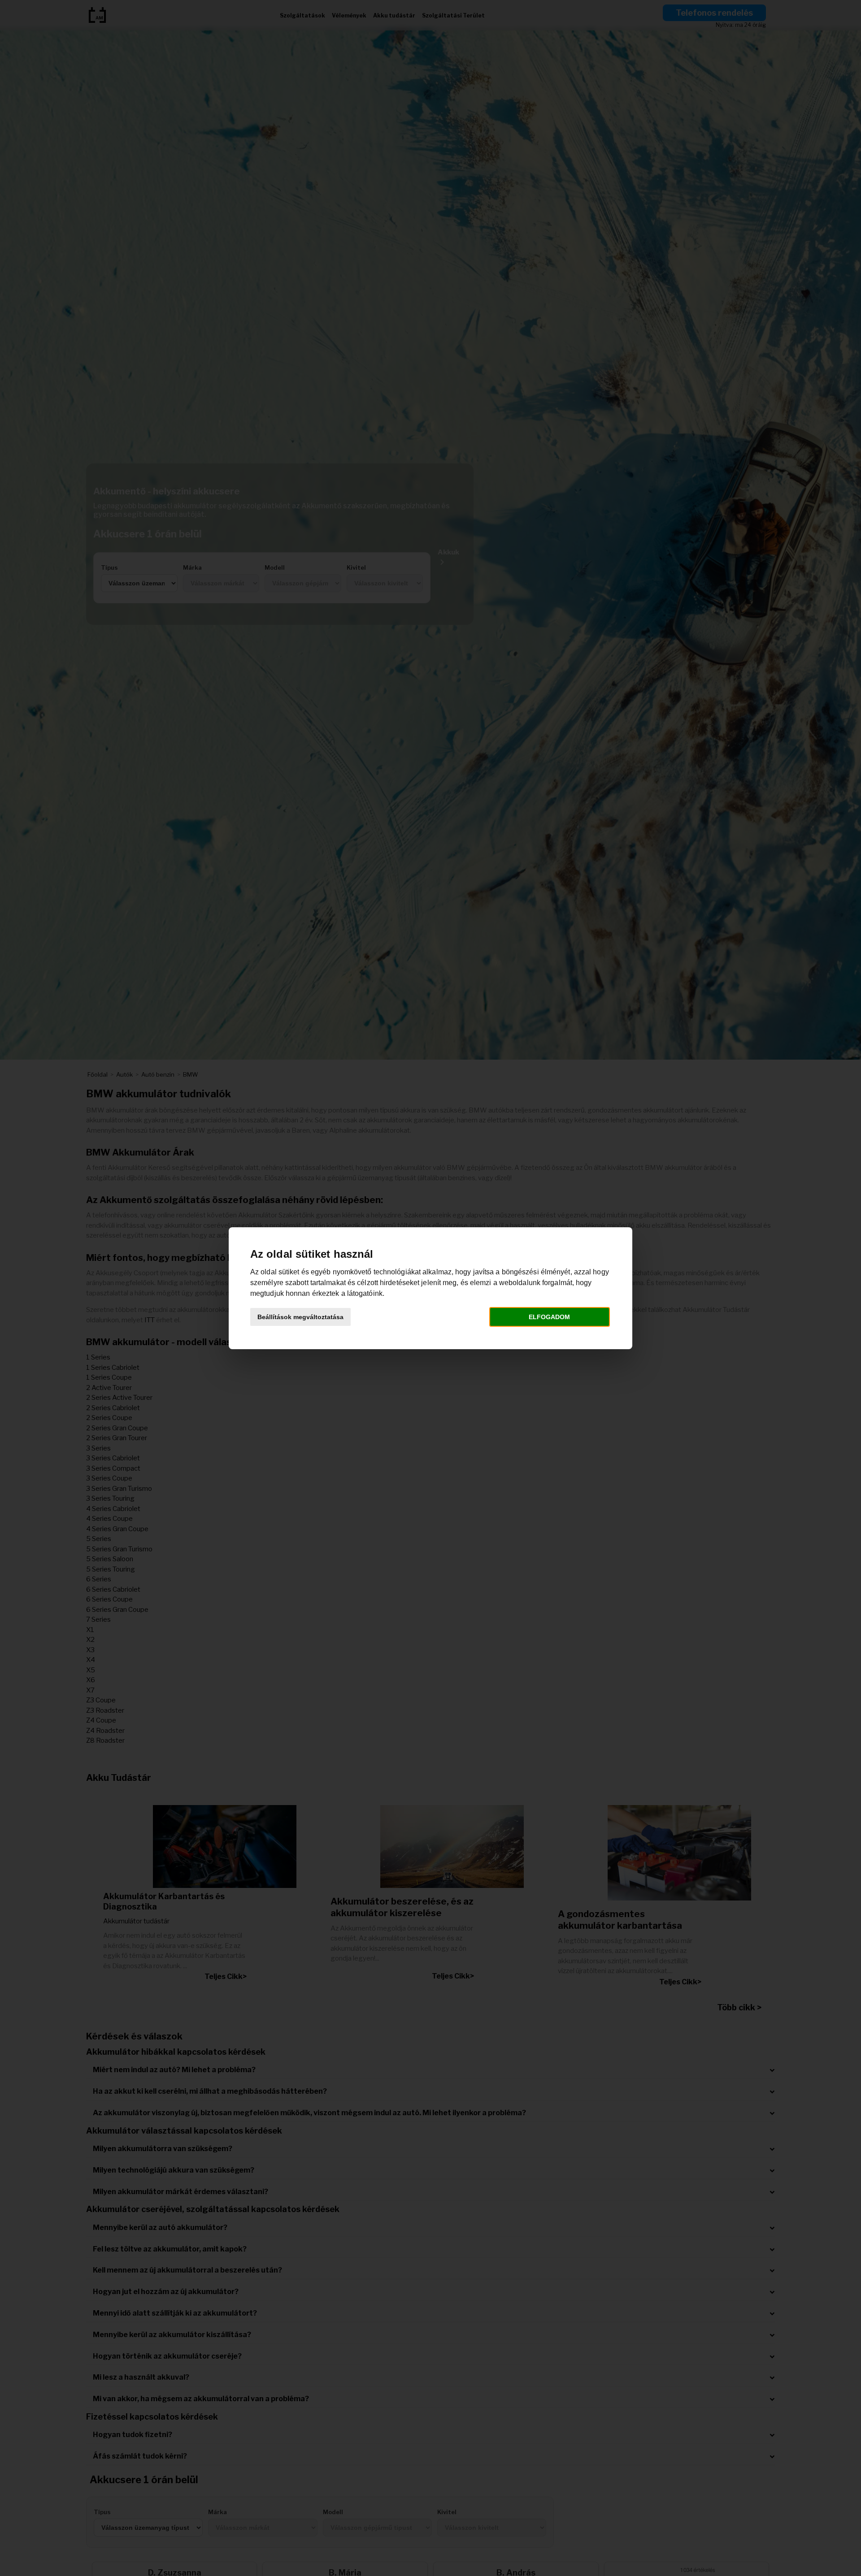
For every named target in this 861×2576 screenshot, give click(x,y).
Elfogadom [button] (549, 1317)
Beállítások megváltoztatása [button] (300, 1317)
